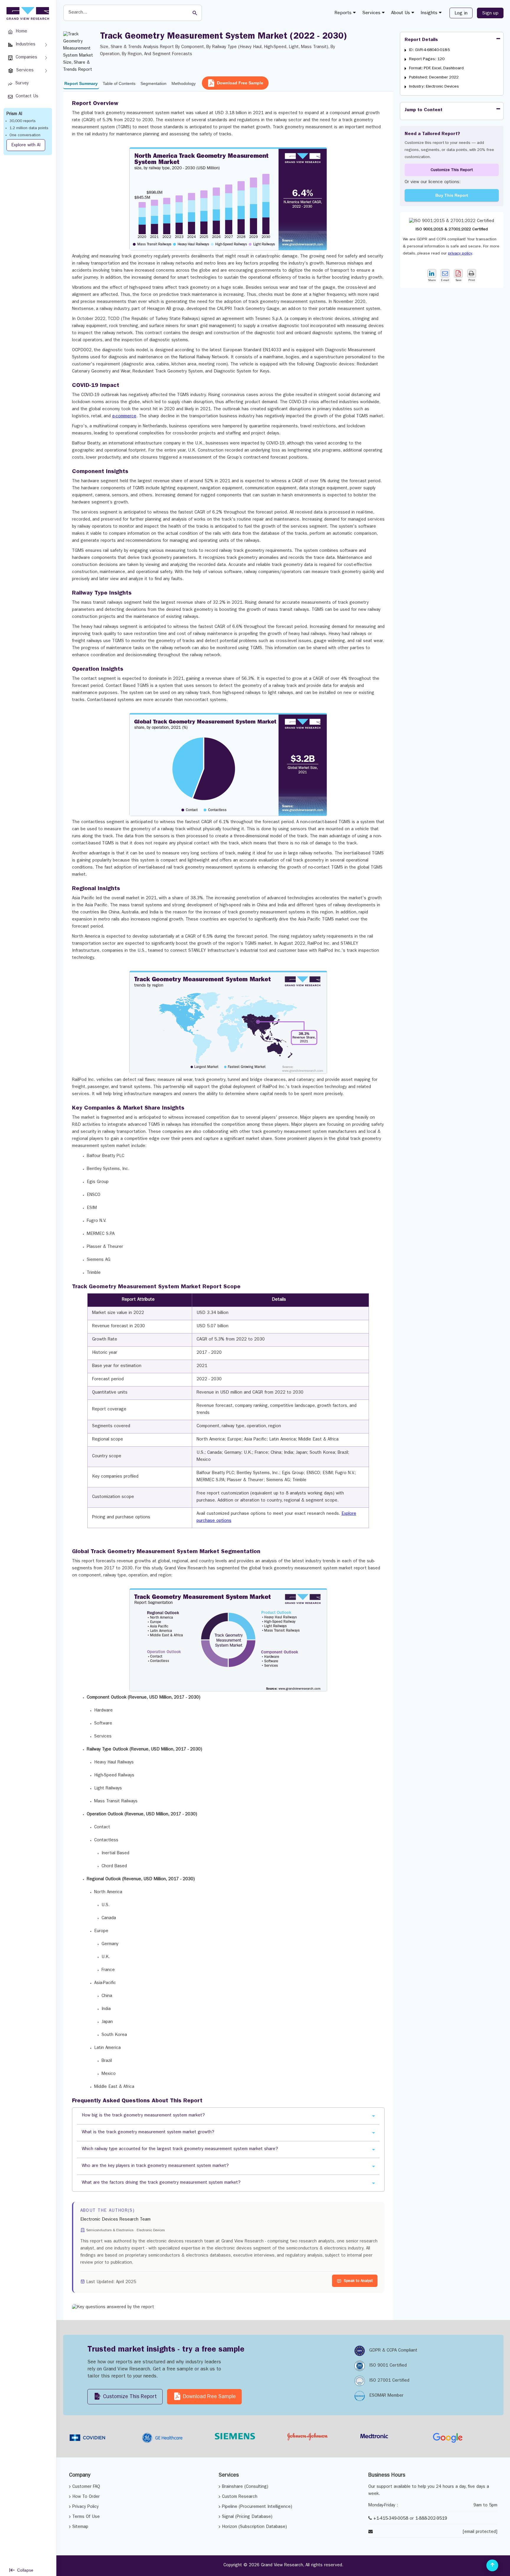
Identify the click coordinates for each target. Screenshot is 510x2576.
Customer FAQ (86, 2487)
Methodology (184, 83)
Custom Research (240, 2497)
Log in (461, 14)
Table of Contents (119, 83)
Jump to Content (424, 110)
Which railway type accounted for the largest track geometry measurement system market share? (180, 2149)
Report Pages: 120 (427, 59)
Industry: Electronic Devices (434, 87)
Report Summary (81, 83)
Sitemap (80, 2527)
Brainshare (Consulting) (245, 2487)
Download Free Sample (240, 83)
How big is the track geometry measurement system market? (143, 2116)
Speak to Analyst (358, 2281)
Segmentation (153, 83)
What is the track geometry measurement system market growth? (148, 2133)
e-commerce (124, 417)
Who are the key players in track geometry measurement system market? (155, 2166)
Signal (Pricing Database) (247, 2517)
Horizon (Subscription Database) (254, 2527)
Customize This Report (452, 170)
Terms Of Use (86, 2517)
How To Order (86, 2497)
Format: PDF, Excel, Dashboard (436, 68)
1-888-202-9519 (431, 2519)
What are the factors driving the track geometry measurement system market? (161, 2183)
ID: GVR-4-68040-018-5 (430, 50)
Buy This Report (452, 195)
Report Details (421, 40)
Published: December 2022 (434, 78)
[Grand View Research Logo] (27, 14)
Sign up (490, 14)
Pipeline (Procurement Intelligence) (257, 2507)
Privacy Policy (85, 2507)
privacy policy (460, 254)
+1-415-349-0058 (391, 2519)
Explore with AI (26, 146)
